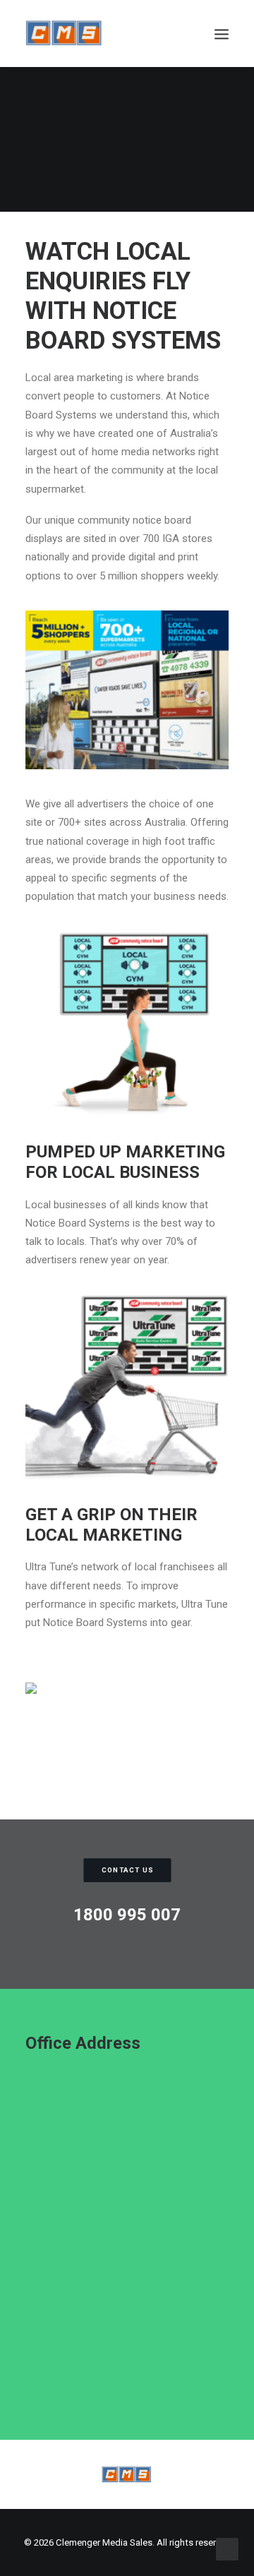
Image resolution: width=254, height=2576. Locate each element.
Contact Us (127, 1870)
